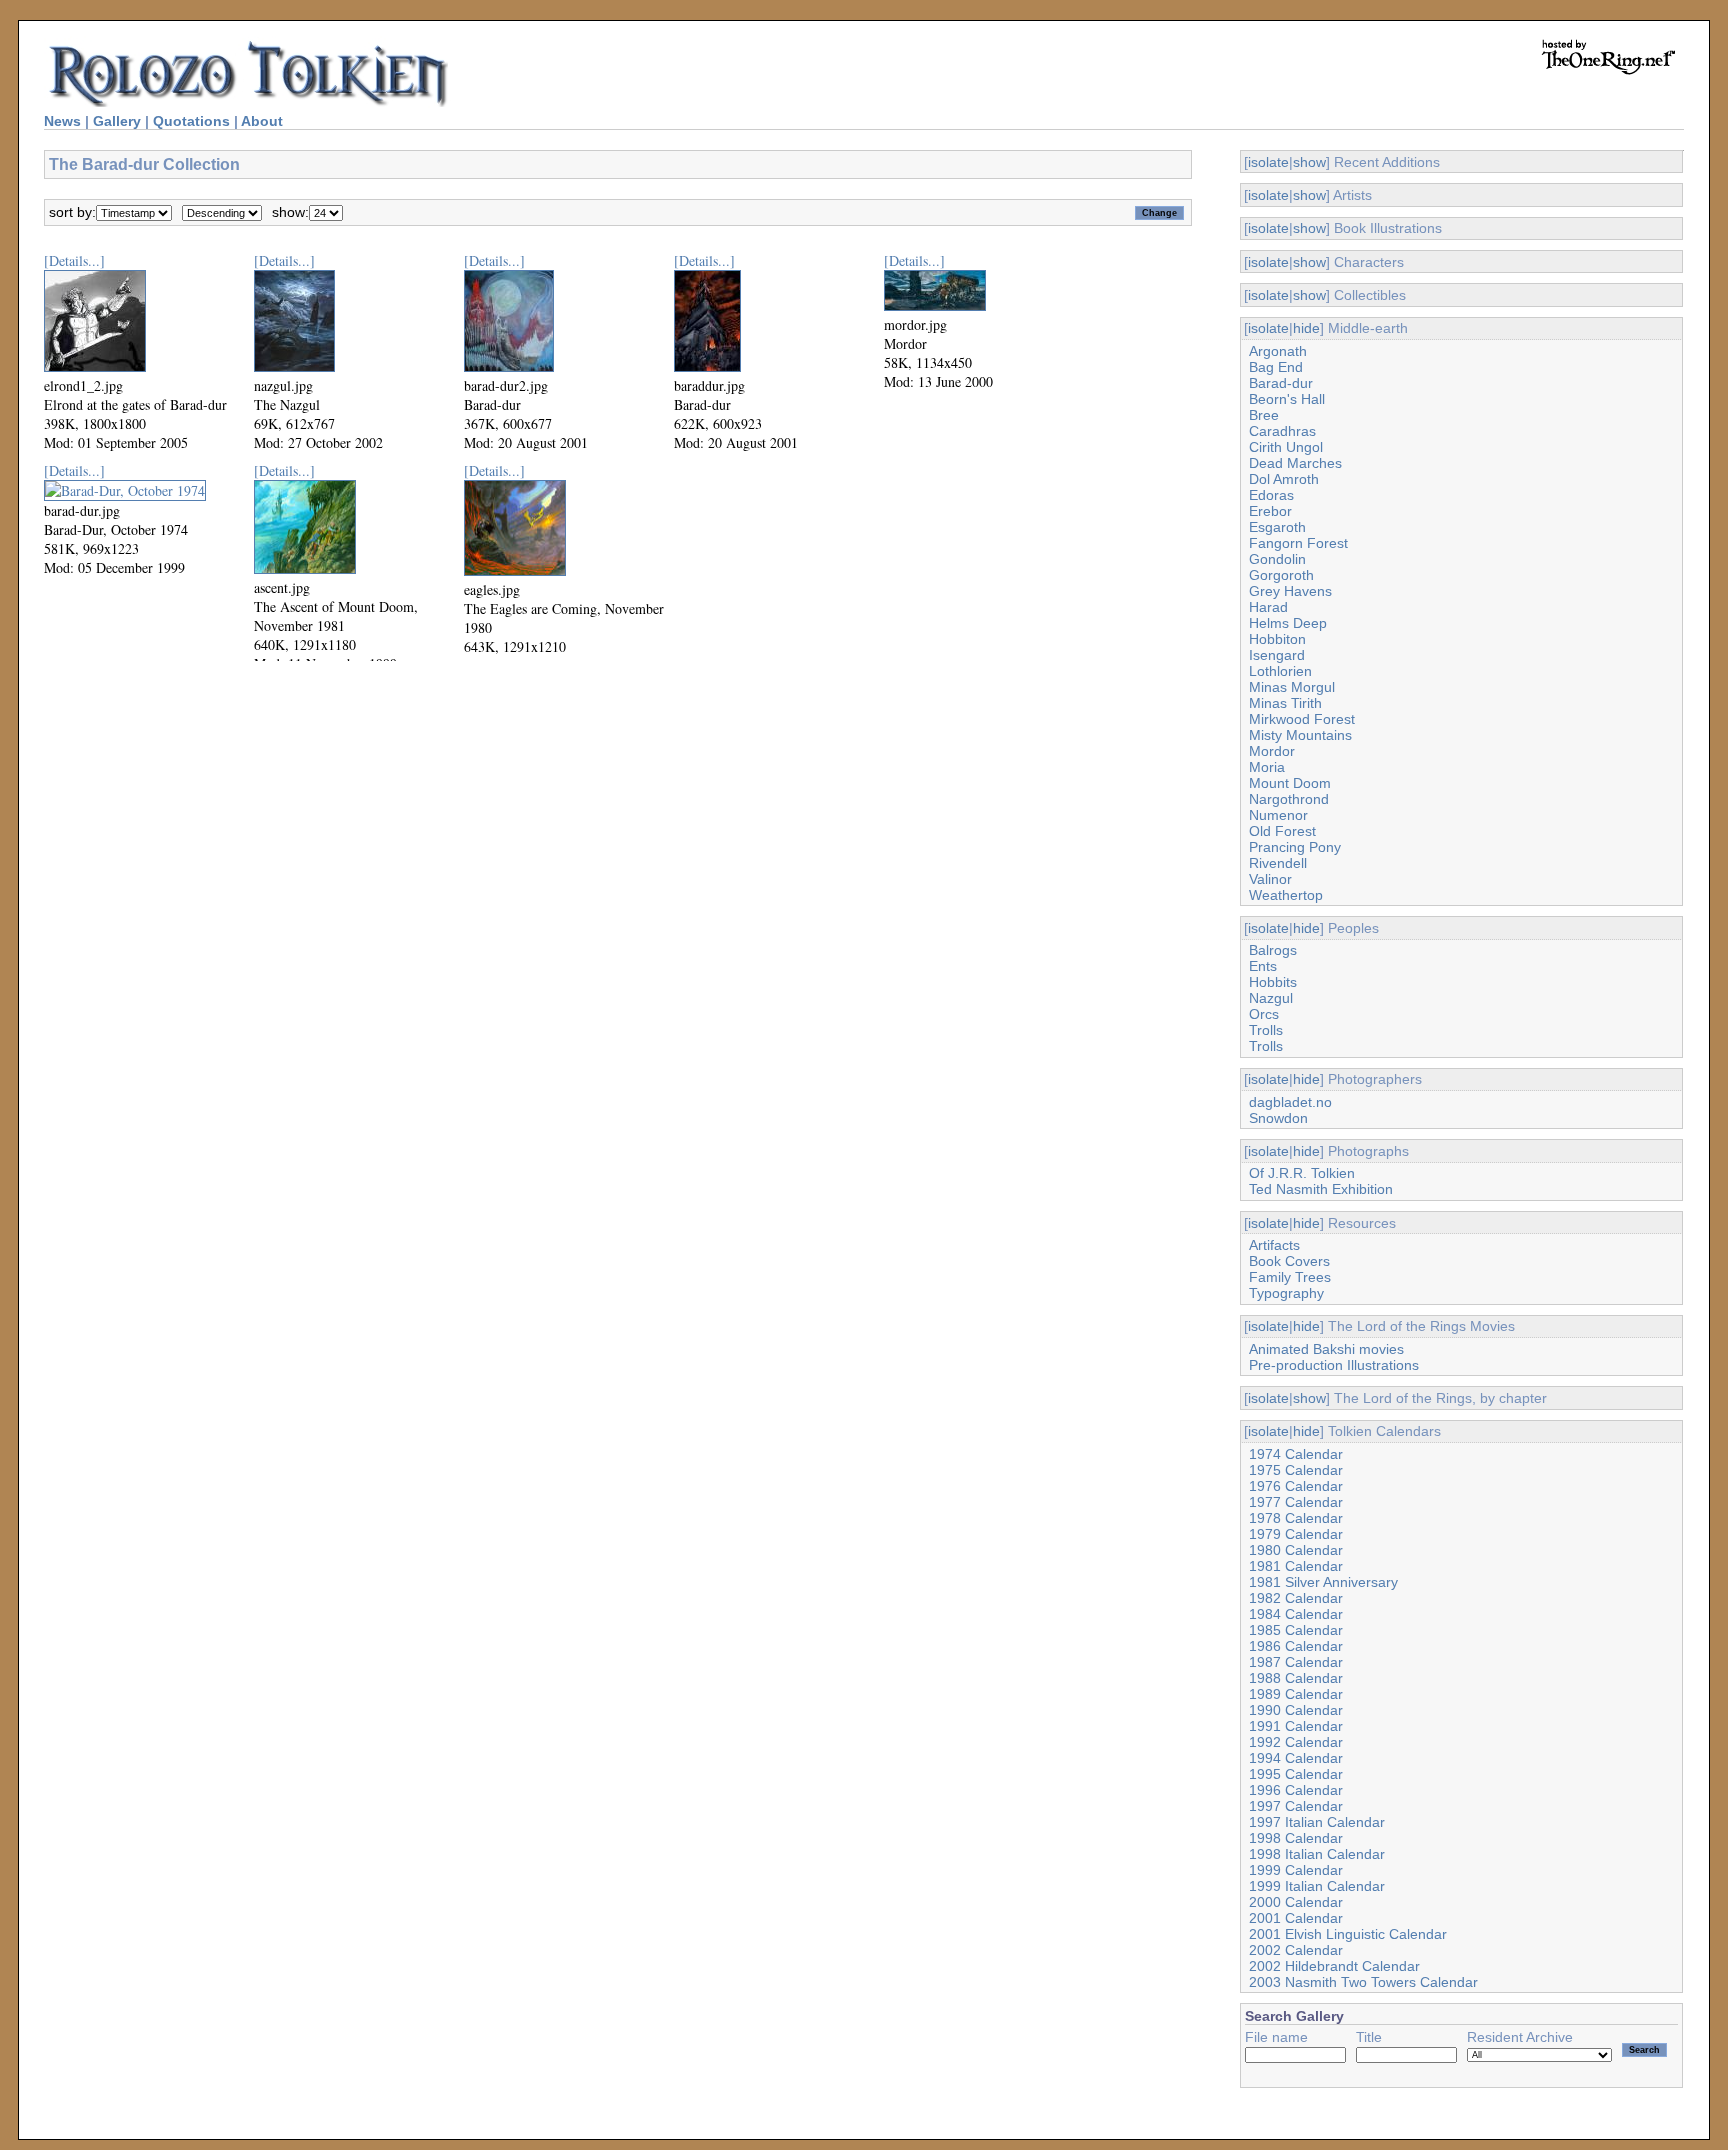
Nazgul (1271, 998)
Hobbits (1273, 982)
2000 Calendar (1296, 1902)
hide (1306, 328)
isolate (1268, 162)
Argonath (1278, 351)
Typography (1286, 1293)
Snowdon (1278, 1118)
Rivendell (1278, 863)
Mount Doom (1290, 783)
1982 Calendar (1296, 1598)
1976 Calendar (1296, 1486)
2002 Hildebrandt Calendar (1334, 1966)
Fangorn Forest (1298, 543)
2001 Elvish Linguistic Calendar (1348, 1934)
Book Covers (1289, 1261)
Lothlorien (1280, 671)
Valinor (1270, 879)
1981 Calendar (1296, 1566)
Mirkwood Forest (1302, 719)
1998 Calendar (1296, 1838)
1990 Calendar (1296, 1710)
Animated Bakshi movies (1326, 1349)
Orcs (1264, 1014)
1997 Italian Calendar (1317, 1822)
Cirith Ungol (1286, 447)
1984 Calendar (1296, 1614)
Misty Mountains (1300, 735)
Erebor (1270, 511)
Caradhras (1282, 431)
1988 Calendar (1296, 1678)
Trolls (1266, 1030)
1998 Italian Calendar (1317, 1854)
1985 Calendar (1296, 1630)
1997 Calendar (1296, 1806)
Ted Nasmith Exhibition (1321, 1189)
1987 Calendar (1296, 1662)
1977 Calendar (1296, 1502)
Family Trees (1290, 1277)
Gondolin (1277, 559)
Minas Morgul (1292, 687)
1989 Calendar (1296, 1694)
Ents (1263, 966)
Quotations (191, 121)
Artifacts (1274, 1245)
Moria (1267, 767)
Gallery (117, 121)
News (62, 121)
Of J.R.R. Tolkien (1302, 1173)
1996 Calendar (1296, 1790)
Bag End (1276, 367)
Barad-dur (1281, 383)
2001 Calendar (1296, 1918)
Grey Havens (1290, 591)
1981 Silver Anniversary (1323, 1582)
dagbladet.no (1290, 1102)
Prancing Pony (1295, 847)
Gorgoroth (1281, 575)
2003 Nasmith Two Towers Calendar (1363, 1982)
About (262, 121)
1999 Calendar (1296, 1870)
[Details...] (74, 260)
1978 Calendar (1296, 1518)
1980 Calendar (1296, 1550)
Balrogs (1273, 950)
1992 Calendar (1296, 1742)
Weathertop (1286, 895)
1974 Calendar (1296, 1454)
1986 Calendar (1296, 1646)
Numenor (1278, 815)
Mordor (1272, 751)
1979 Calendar (1296, 1534)
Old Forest (1282, 831)
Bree (1264, 415)
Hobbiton (1277, 639)
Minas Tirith (1285, 703)
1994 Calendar (1296, 1758)
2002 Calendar (1296, 1950)
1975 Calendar (1296, 1470)
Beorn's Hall (1287, 399)
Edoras (1271, 495)
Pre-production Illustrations (1334, 1365)
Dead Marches (1295, 463)
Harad (1268, 607)
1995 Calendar (1296, 1774)
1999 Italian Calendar (1317, 1886)
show (1309, 162)
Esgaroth (1277, 527)
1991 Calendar (1296, 1726)
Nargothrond (1289, 799)
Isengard (1277, 655)
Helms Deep (1288, 623)
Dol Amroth (1284, 479)
